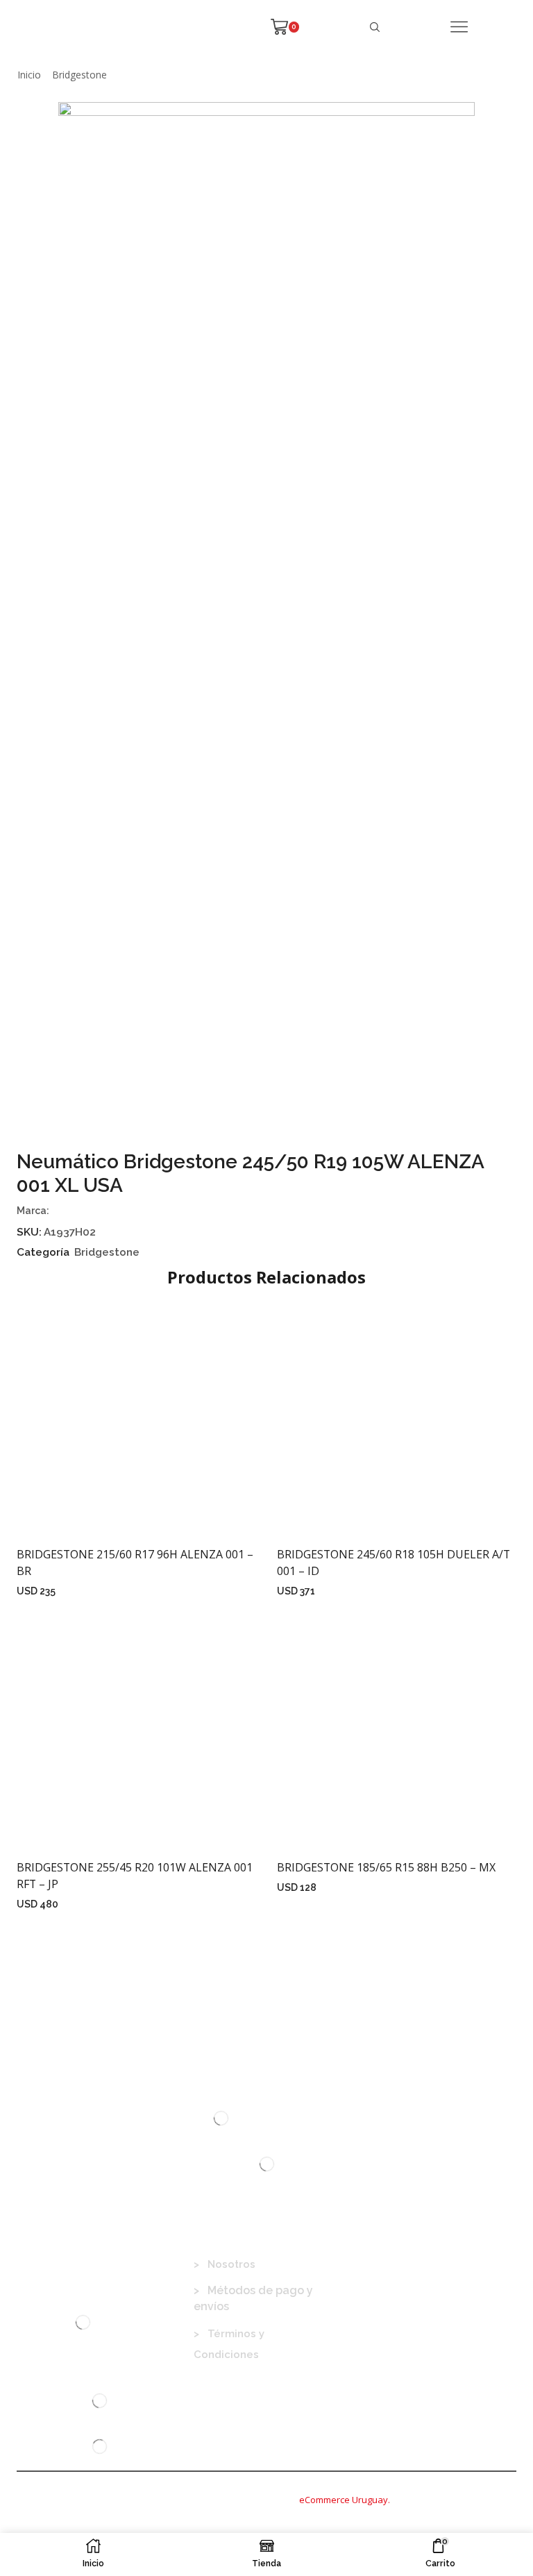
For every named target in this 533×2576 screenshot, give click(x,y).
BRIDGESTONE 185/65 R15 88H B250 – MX (386, 1867)
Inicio (29, 75)
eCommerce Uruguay (344, 2500)
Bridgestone (79, 75)
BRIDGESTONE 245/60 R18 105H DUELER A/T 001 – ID (394, 1563)
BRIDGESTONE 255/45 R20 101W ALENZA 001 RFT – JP (135, 1876)
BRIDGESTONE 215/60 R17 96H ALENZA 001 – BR (135, 1563)
